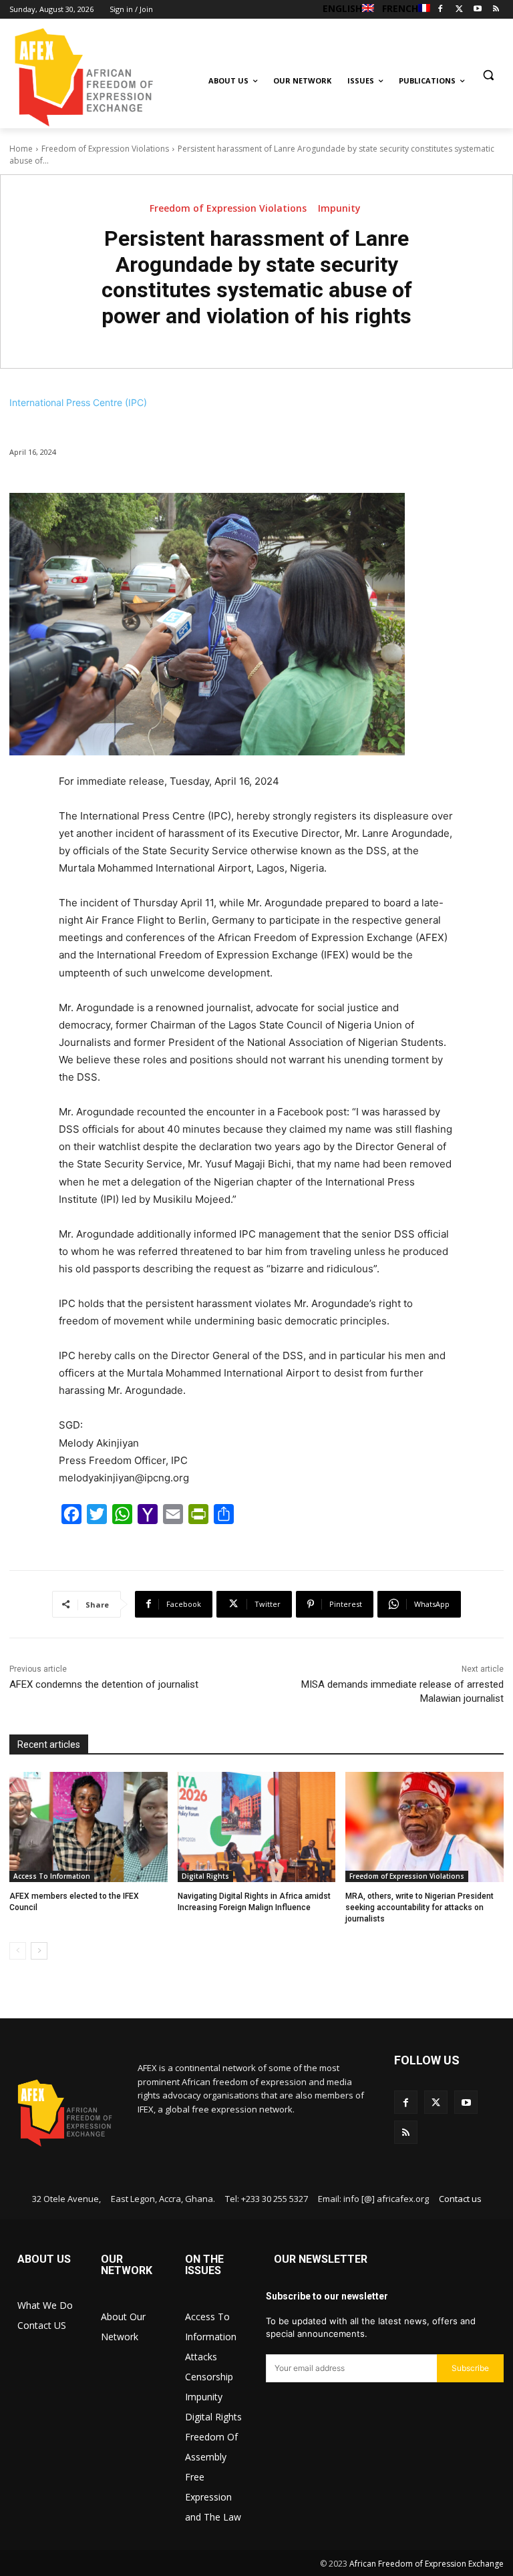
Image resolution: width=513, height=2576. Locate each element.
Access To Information (52, 1876)
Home (21, 149)
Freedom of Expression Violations (105, 149)
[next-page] (39, 1951)
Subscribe (470, 2368)
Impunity (339, 208)
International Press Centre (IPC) (78, 402)
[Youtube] (477, 10)
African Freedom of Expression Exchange (426, 2564)
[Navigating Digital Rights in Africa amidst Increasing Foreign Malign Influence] (257, 1827)
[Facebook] (441, 10)
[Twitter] (459, 10)
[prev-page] (18, 1951)
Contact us (460, 2199)
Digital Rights (205, 1876)
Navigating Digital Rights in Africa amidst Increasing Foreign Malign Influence (254, 1902)
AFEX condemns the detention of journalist (104, 1684)
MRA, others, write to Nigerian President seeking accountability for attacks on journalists (419, 1907)
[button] (488, 74)
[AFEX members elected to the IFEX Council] (89, 1827)
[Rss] (496, 10)
